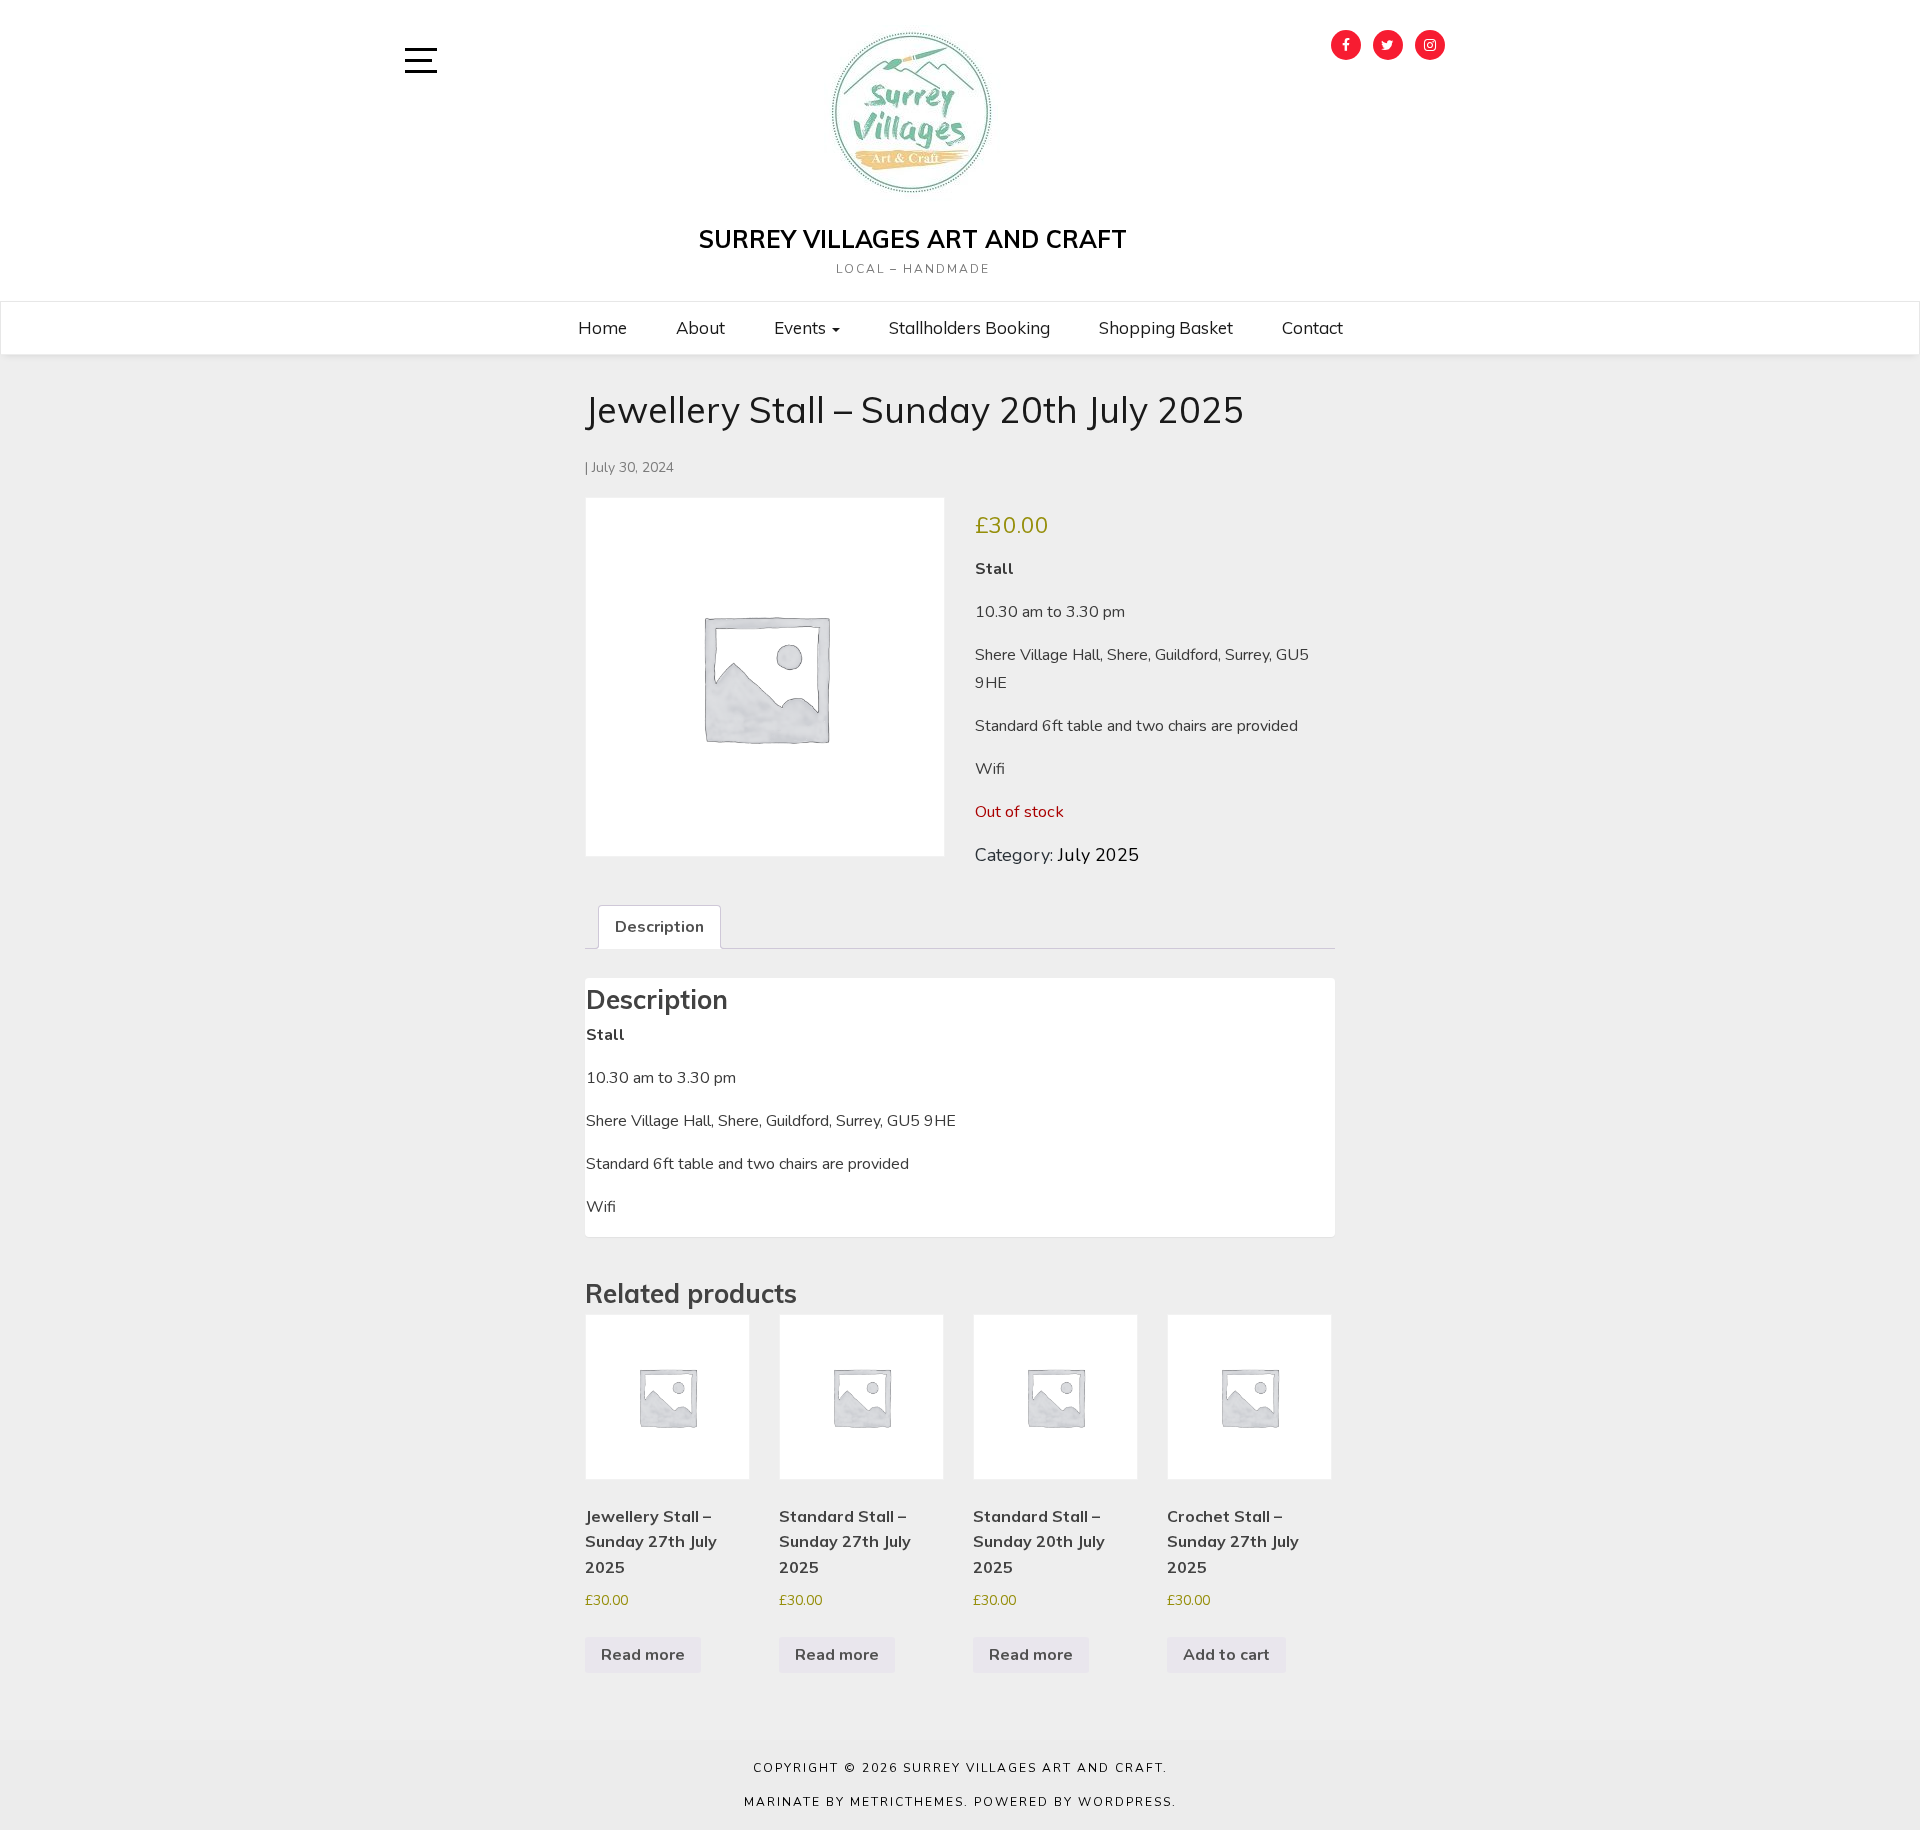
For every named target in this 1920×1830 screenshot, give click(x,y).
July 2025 (1098, 855)
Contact (1312, 327)
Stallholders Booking (969, 327)
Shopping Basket (1166, 327)
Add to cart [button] (1226, 1655)
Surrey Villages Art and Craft (913, 239)
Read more (643, 1655)
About (700, 327)
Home (602, 327)
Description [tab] (659, 927)
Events (802, 327)
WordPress (1125, 1802)
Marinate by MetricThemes (854, 1802)
